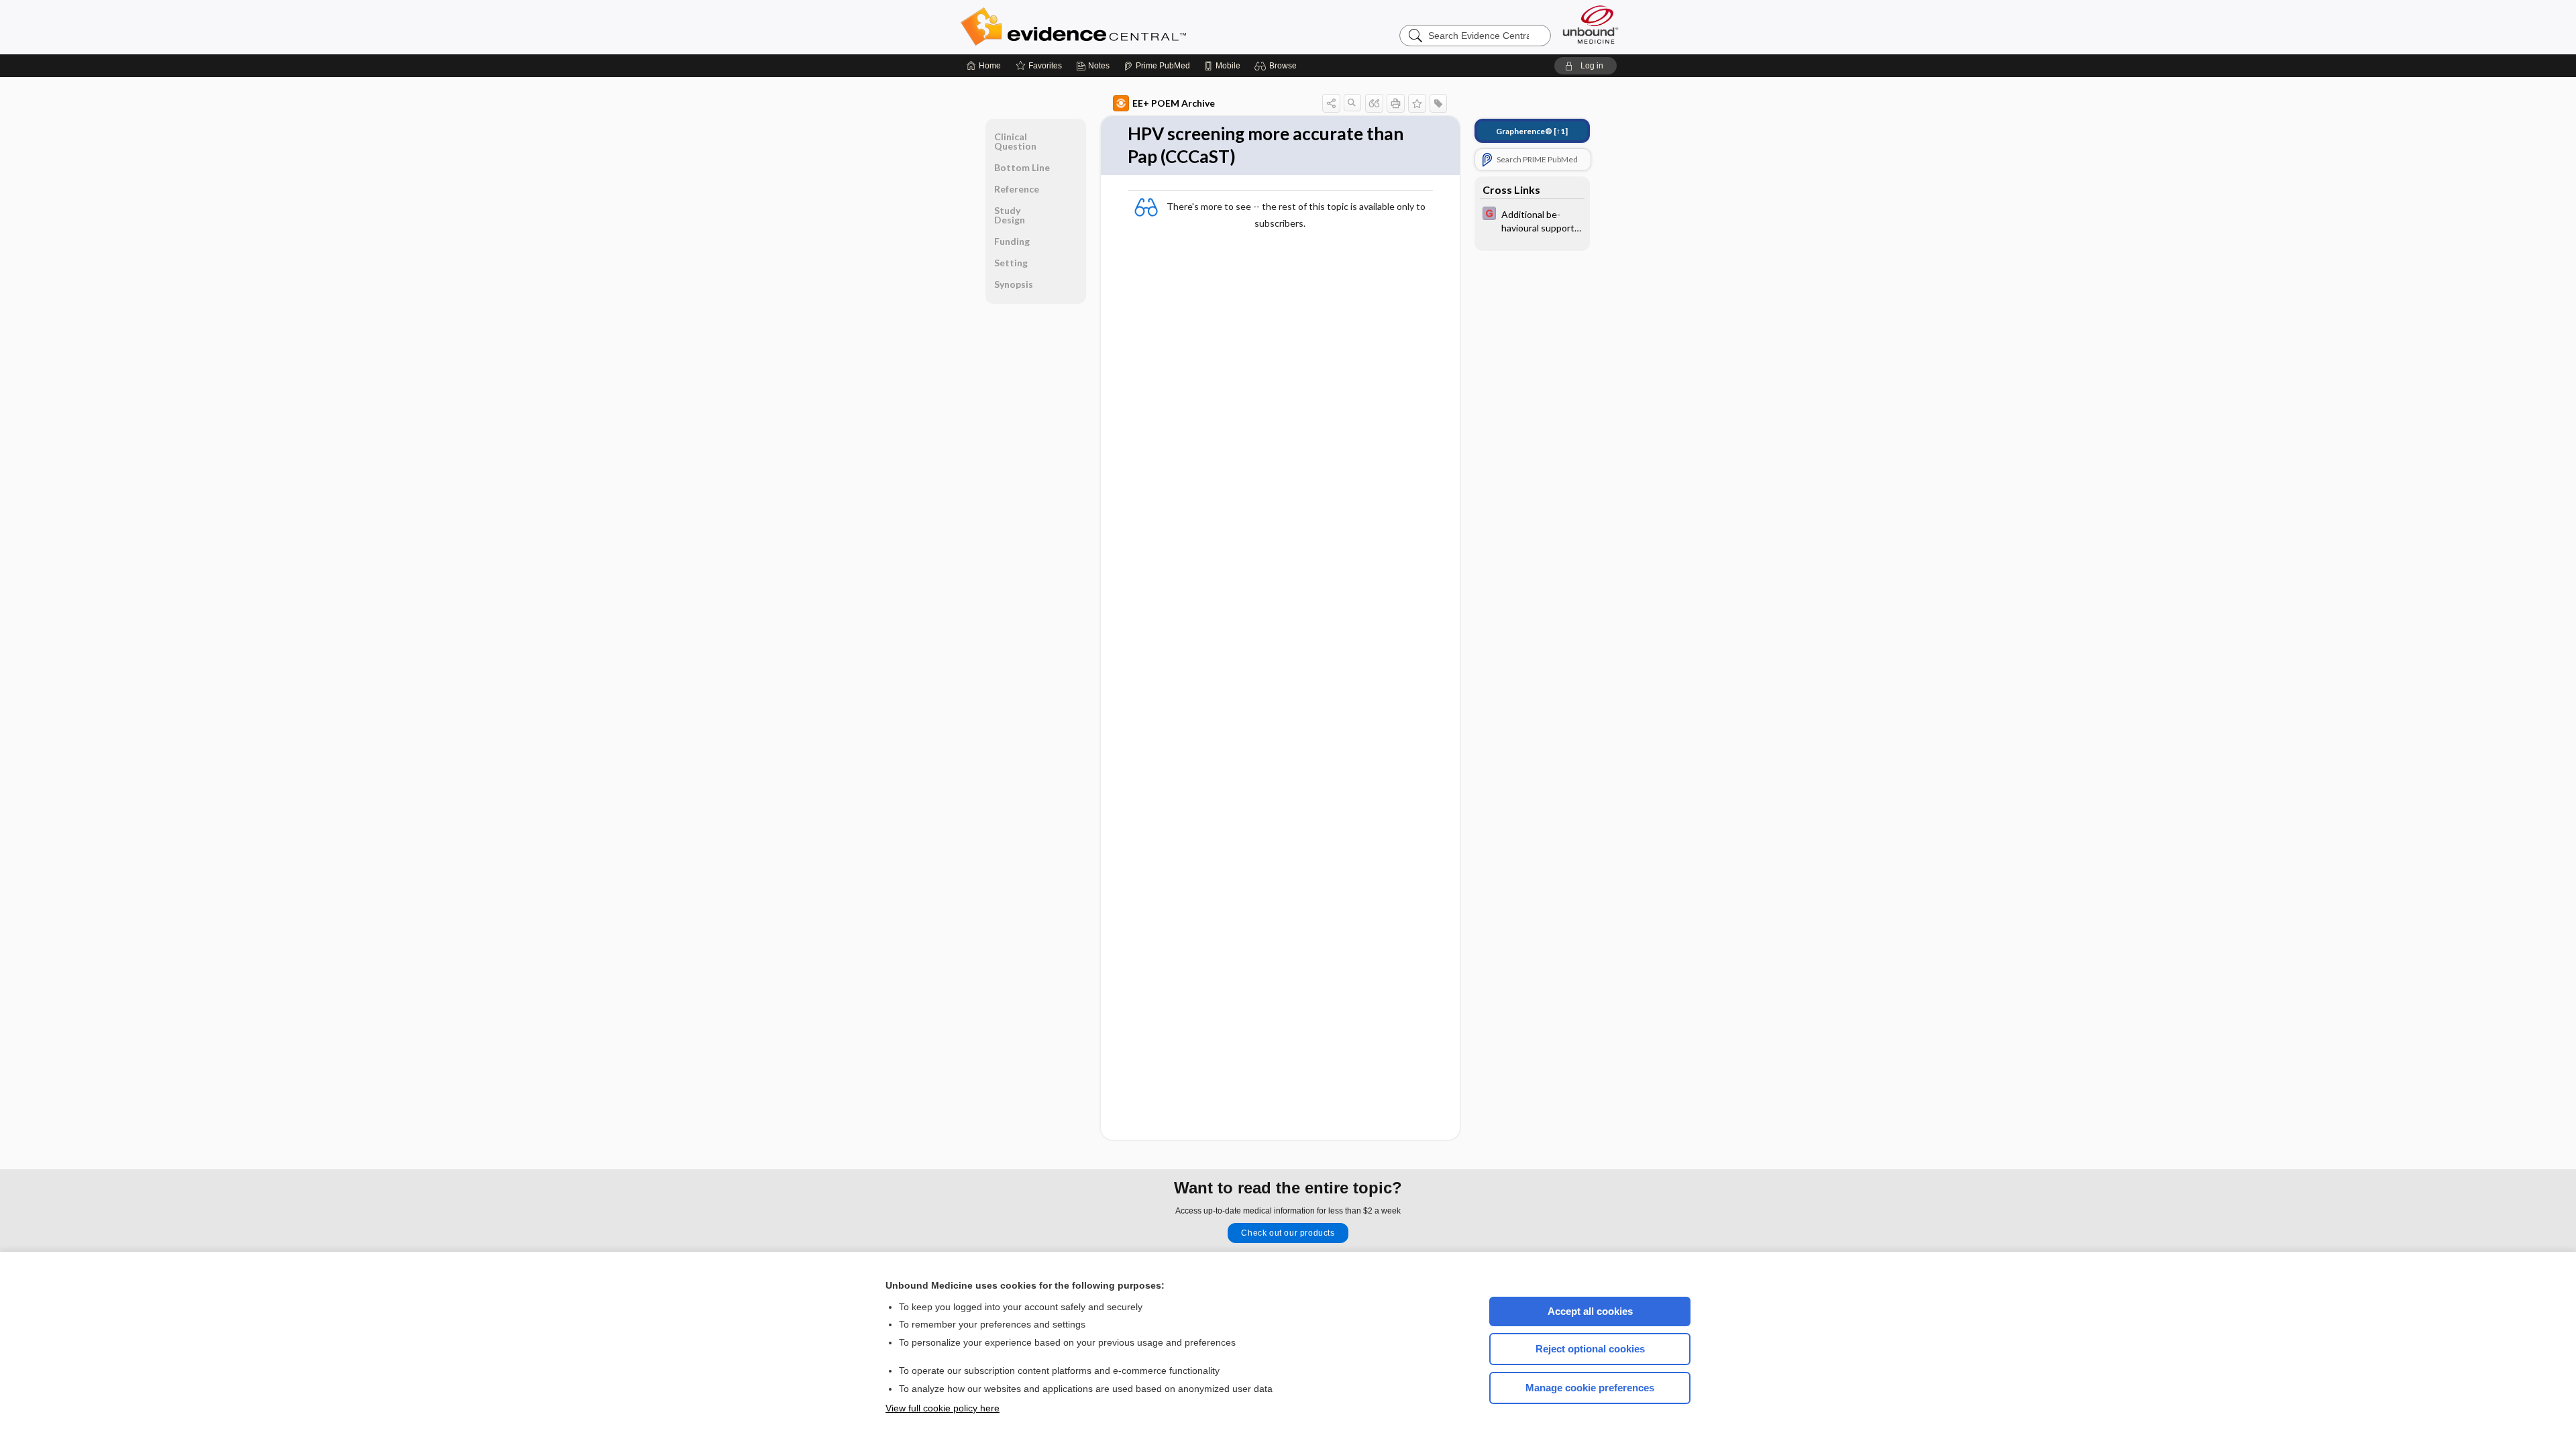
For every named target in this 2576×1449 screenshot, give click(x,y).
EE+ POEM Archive (1174, 103)
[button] (1278, 66)
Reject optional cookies (1590, 1349)
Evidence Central (1127, 27)
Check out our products (1288, 1233)
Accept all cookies (1590, 1311)
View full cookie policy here (943, 1408)
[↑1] (1532, 131)
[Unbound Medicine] (1591, 24)
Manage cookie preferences (1590, 1388)
